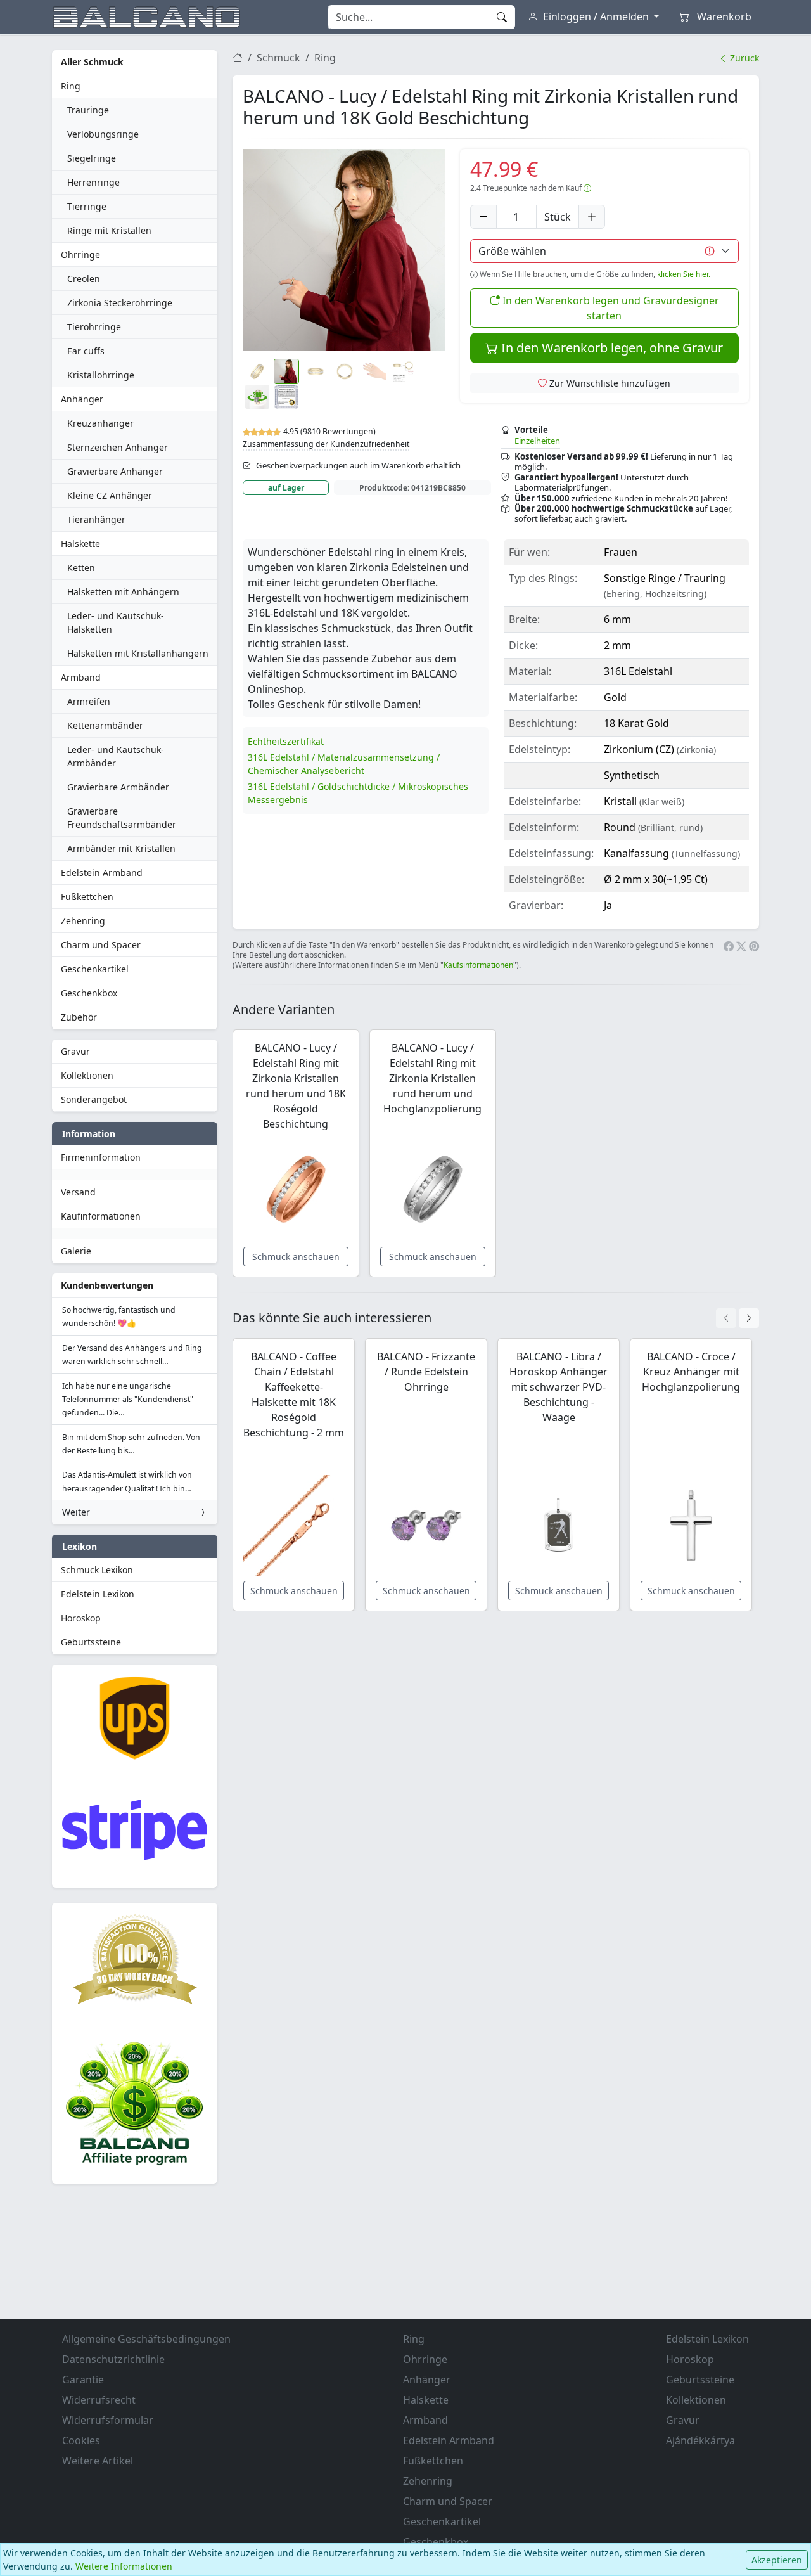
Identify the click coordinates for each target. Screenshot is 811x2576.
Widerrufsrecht (99, 2400)
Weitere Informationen (124, 2566)
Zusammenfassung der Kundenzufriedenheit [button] (326, 444)
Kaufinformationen (101, 1216)
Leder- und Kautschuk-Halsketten (116, 622)
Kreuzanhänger (100, 423)
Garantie (83, 2380)
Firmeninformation (101, 1157)
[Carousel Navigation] (738, 1318)
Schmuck (278, 58)
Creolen (84, 279)
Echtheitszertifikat (286, 741)
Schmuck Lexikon (97, 1570)
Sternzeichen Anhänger (118, 447)
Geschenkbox (89, 993)
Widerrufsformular (108, 2420)
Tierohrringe (94, 327)
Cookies (81, 2440)
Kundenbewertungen (107, 1285)
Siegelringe (92, 158)
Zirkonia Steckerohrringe (120, 303)
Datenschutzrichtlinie (113, 2359)
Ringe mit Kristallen (109, 230)
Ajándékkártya (700, 2440)
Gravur (75, 1051)
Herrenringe (93, 182)
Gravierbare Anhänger (115, 471)
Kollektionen (87, 1075)
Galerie (76, 1251)
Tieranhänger (96, 519)
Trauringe (88, 110)
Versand (78, 1192)
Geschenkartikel (95, 969)
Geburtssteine (91, 1642)
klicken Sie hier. (684, 274)
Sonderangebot (94, 1099)
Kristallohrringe (101, 375)
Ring (71, 86)
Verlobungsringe (103, 134)
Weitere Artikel (98, 2461)
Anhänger (82, 399)
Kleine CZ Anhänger (110, 495)
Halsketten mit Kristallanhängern (138, 653)
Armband (81, 677)
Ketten (81, 568)
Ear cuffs (86, 351)
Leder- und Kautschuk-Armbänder (116, 756)
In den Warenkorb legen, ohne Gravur (610, 348)
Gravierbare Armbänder (118, 787)
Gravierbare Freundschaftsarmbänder (122, 818)
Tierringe (87, 206)
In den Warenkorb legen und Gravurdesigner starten (610, 308)
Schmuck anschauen (296, 1257)
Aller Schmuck (92, 62)
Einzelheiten (537, 441)
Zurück (743, 58)
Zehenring (83, 921)
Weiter (76, 1512)
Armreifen (89, 701)
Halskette (80, 544)
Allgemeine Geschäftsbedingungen (146, 2339)
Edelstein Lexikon (98, 1594)
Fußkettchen (87, 897)
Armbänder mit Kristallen (121, 848)
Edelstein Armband (102, 873)
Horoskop (81, 1618)
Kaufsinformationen (478, 965)
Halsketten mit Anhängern (123, 592)
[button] (344, 250)
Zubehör (79, 1017)
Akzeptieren (777, 2560)
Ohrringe (80, 254)
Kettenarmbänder (105, 725)
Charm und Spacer (101, 945)
